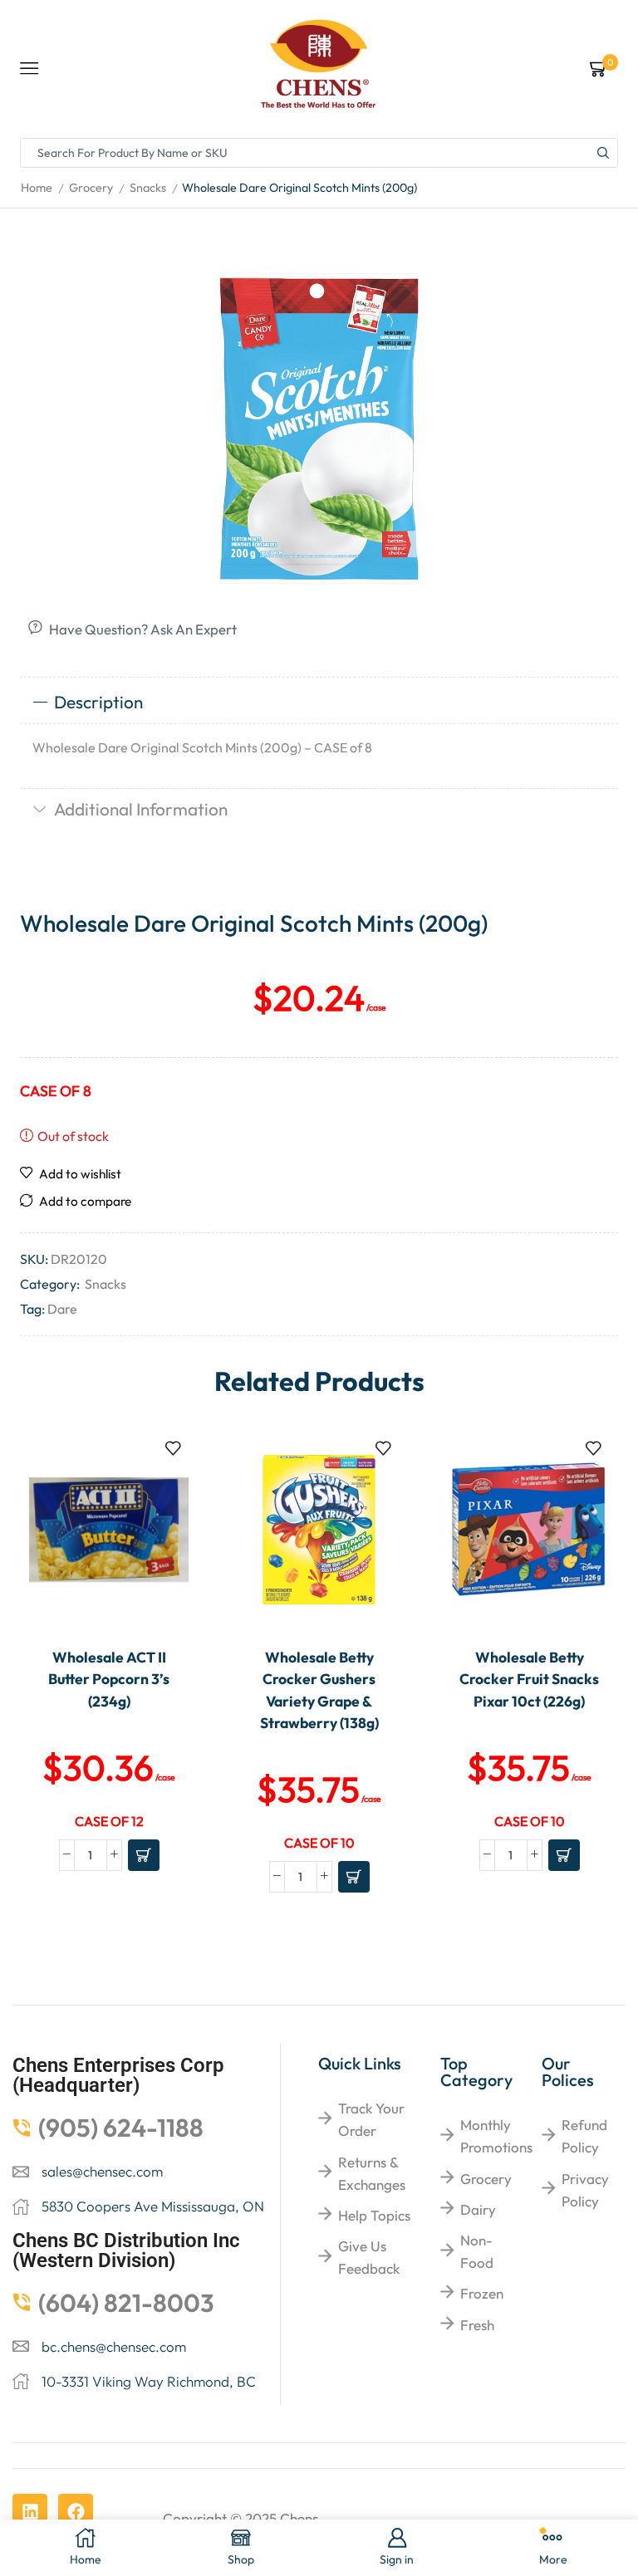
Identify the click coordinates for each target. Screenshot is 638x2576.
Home (37, 188)
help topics (374, 2215)
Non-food (477, 2251)
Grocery (91, 188)
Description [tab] (98, 702)
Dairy (478, 2209)
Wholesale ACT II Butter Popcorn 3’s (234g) (109, 1679)
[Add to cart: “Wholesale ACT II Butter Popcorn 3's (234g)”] (144, 1855)
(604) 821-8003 (126, 2303)
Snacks (148, 188)
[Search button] (603, 153)
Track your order (371, 2119)
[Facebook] (76, 2511)
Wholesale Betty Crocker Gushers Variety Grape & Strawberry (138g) (319, 1690)
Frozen (482, 2293)
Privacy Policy (585, 2190)
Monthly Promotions (496, 2136)
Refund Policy (584, 2136)
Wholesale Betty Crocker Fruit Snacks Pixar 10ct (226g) (529, 1679)
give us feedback (369, 2257)
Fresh (477, 2325)
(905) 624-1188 (121, 2128)
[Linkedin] (30, 2511)
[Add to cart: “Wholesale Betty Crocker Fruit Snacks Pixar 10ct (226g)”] (564, 1855)
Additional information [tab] (141, 809)
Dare (62, 1309)
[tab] (319, 703)
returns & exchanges (372, 2173)
